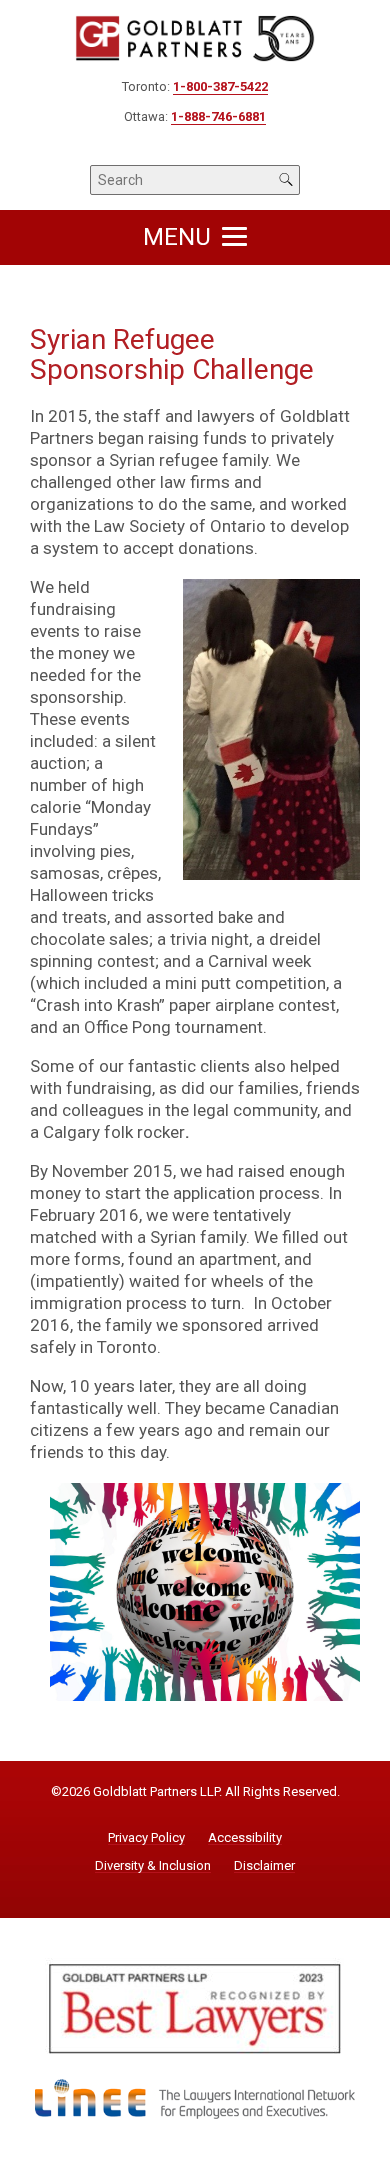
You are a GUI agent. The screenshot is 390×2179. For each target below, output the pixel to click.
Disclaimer (264, 1866)
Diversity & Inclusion (153, 1866)
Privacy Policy (146, 1838)
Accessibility (245, 1838)
